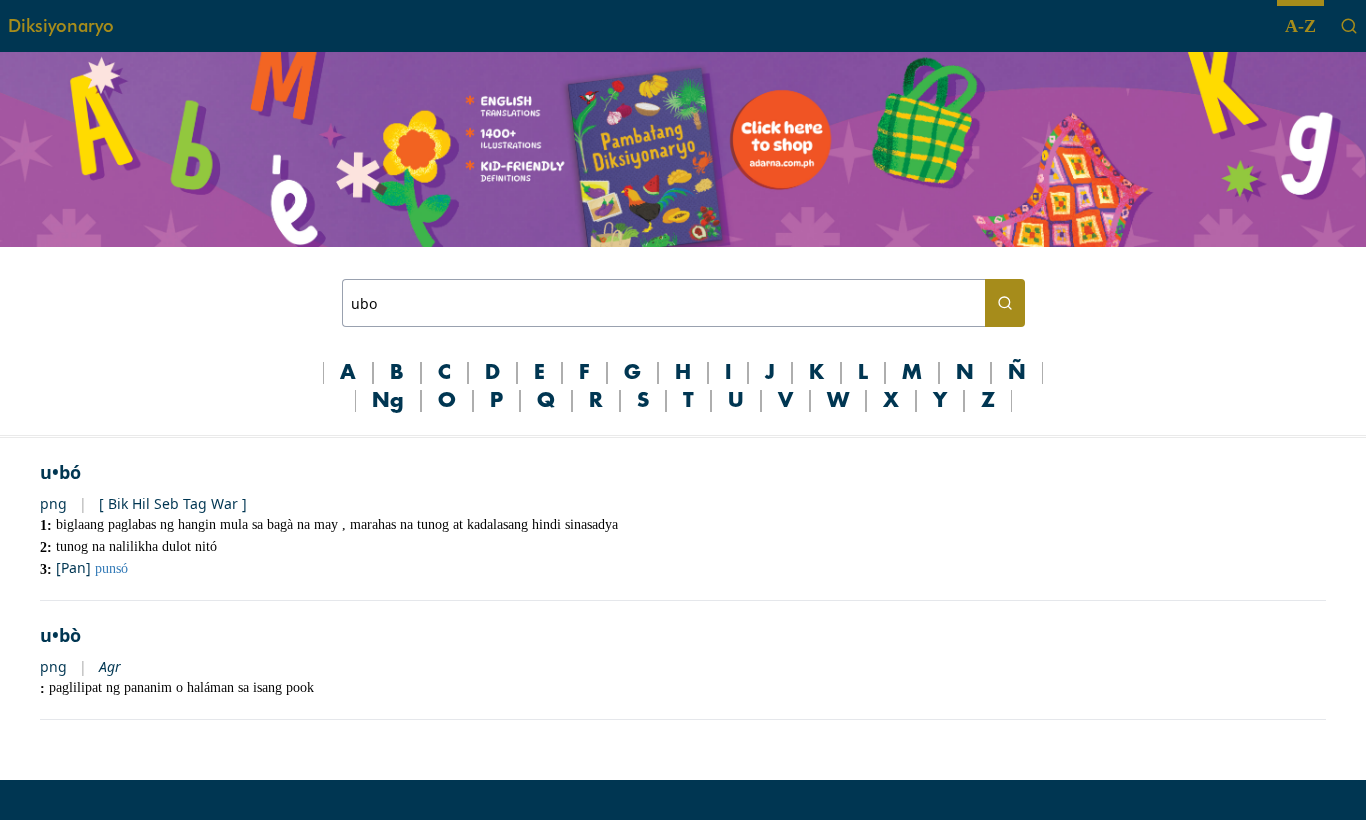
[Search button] (1005, 303)
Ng (388, 401)
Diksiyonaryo (61, 25)
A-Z (1300, 26)
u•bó (60, 472)
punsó (111, 568)
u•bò (60, 635)
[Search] (1349, 26)
